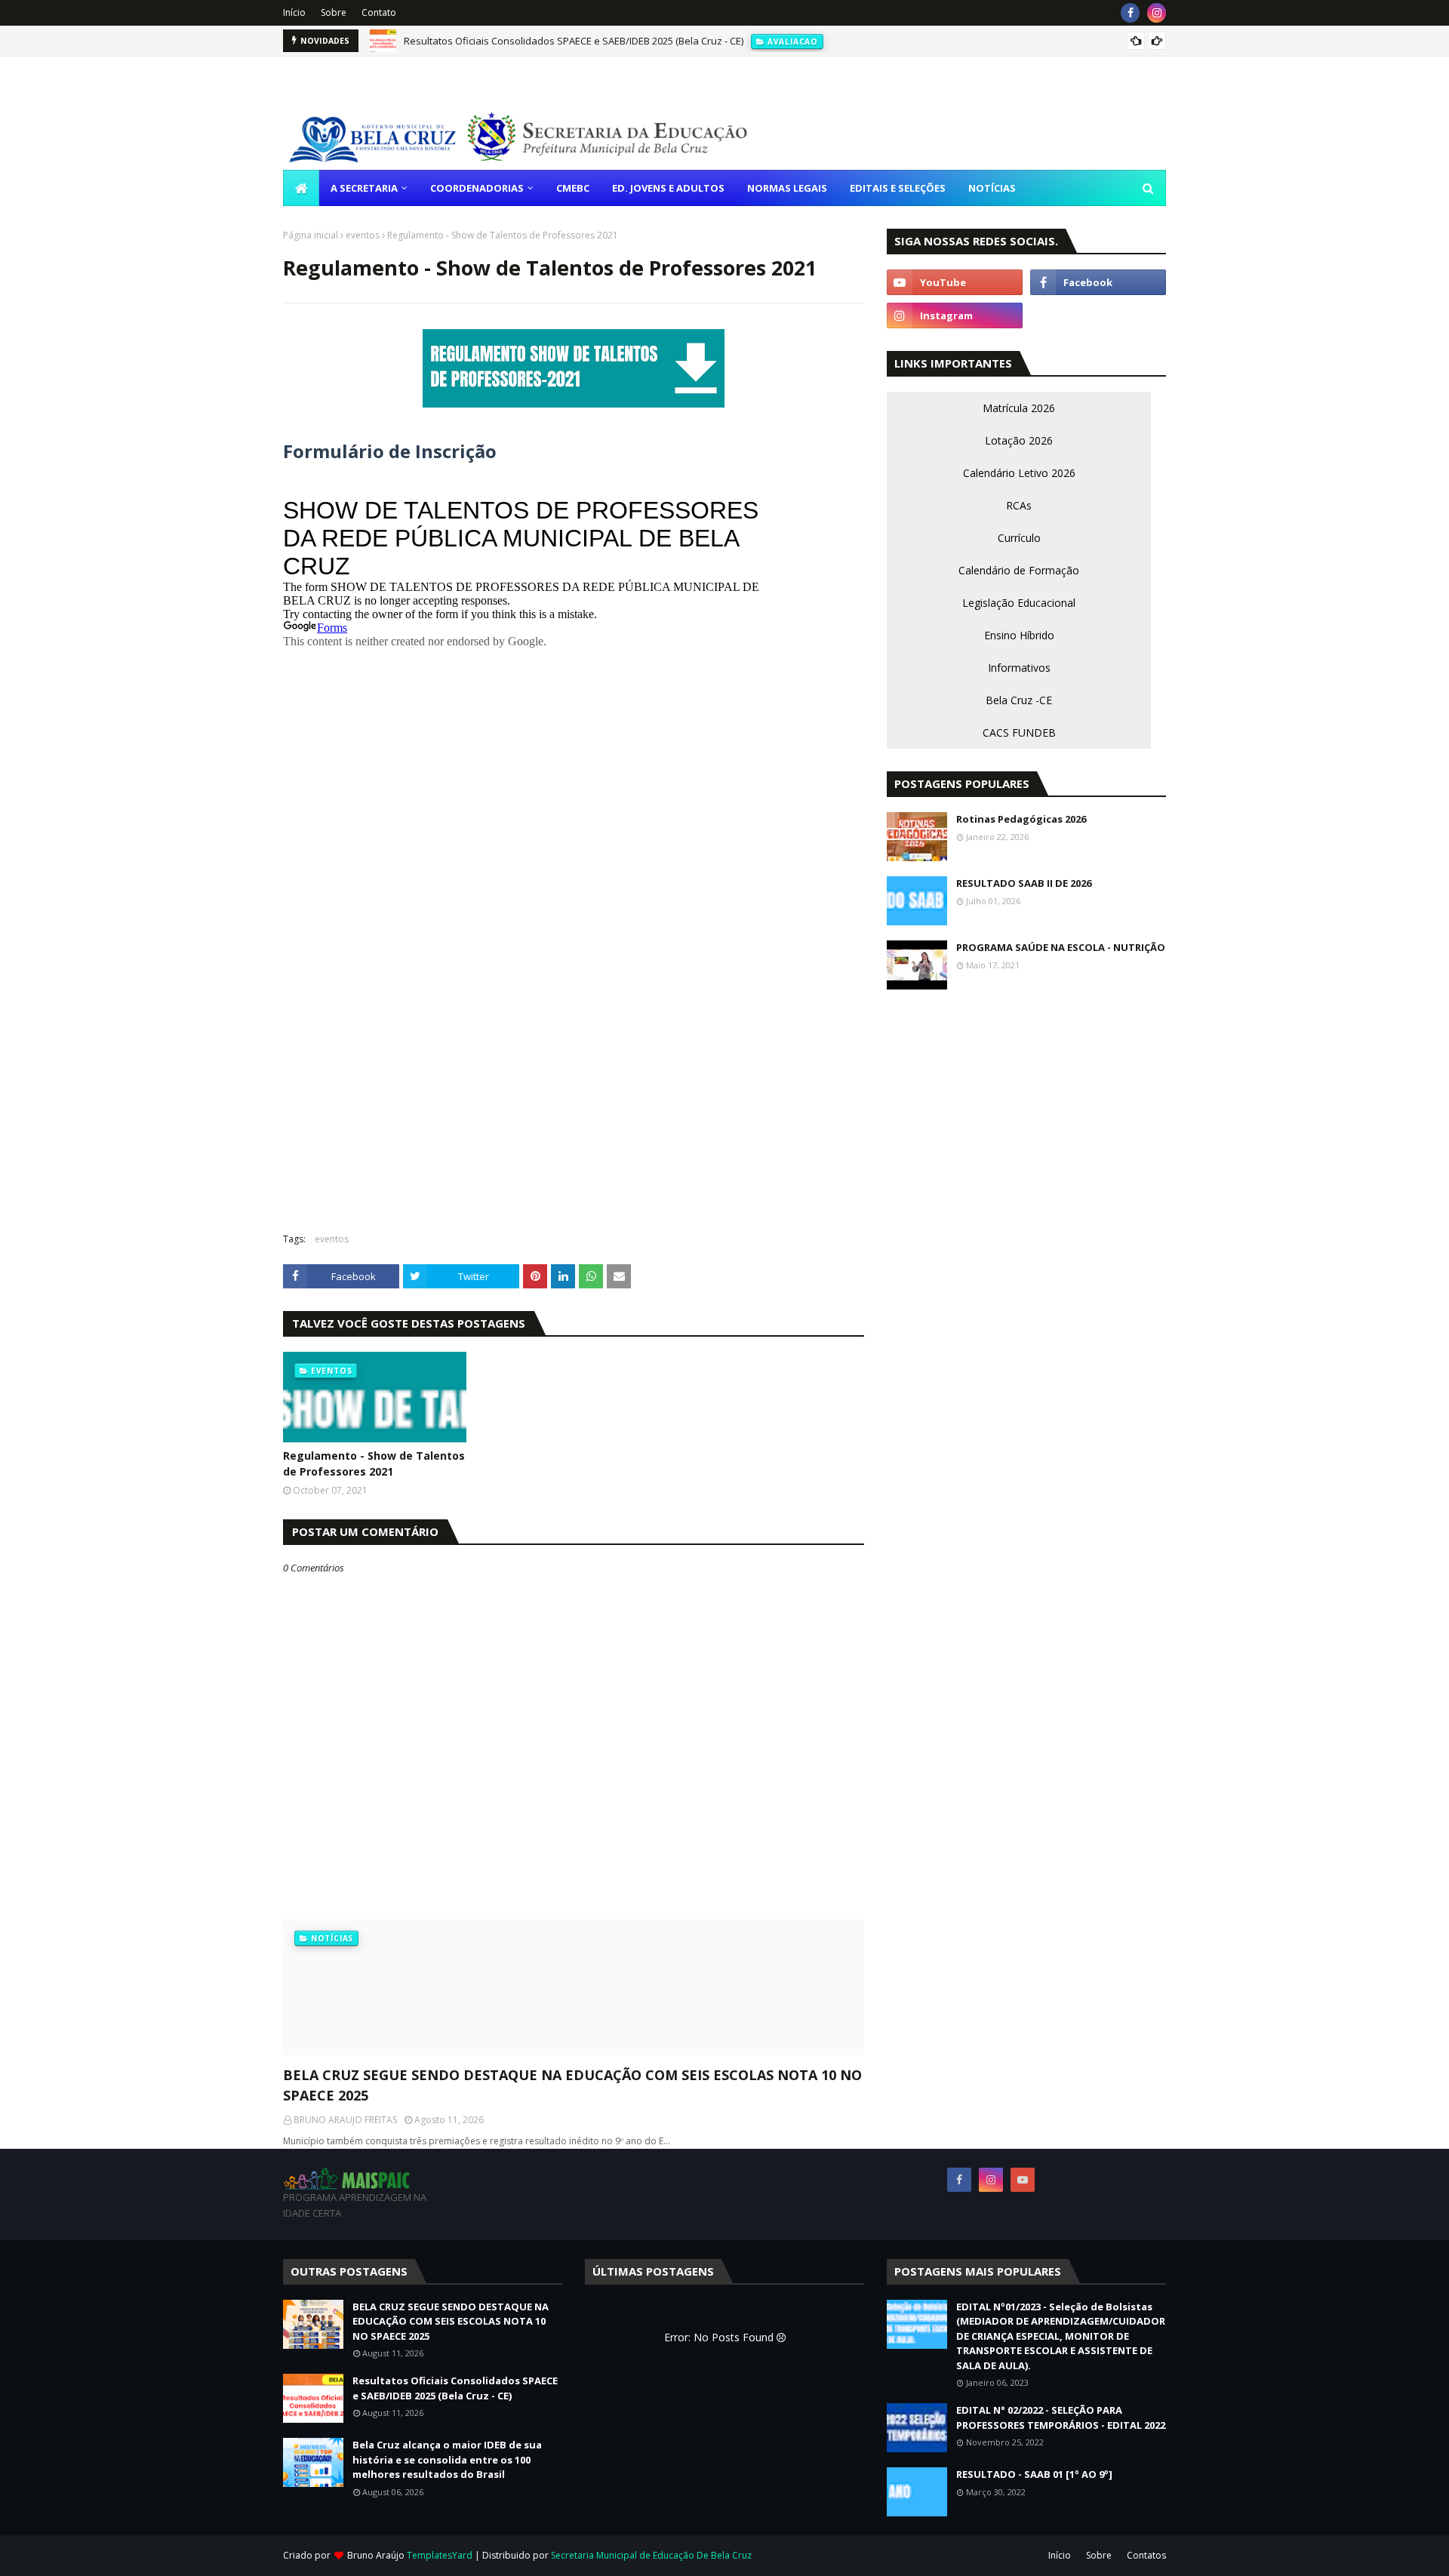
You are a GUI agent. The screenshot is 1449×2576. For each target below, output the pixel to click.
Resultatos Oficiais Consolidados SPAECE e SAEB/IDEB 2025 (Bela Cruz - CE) (574, 41)
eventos (363, 235)
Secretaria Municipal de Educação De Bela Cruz (651, 2555)
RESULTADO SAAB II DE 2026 (1024, 883)
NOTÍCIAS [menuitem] (992, 188)
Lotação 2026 (1019, 440)
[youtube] (955, 282)
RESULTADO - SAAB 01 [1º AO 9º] (1034, 2474)
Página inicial (311, 235)
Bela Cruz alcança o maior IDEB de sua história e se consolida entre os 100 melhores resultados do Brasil (447, 2459)
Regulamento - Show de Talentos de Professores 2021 (374, 1463)
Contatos (1146, 2555)
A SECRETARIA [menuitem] (364, 188)
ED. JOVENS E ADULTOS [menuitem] (668, 188)
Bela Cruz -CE (1019, 700)
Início (294, 12)
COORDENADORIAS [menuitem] (477, 188)
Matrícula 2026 (1019, 408)
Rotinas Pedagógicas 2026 (1021, 819)
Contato (379, 12)
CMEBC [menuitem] (573, 188)
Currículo (1019, 538)
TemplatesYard (440, 2555)
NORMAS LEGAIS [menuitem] (787, 188)
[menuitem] (301, 188)
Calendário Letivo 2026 (1019, 473)
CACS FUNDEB (1019, 732)
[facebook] (1130, 13)
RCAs (1019, 505)
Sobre (334, 12)
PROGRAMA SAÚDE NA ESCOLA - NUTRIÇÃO (1061, 947)
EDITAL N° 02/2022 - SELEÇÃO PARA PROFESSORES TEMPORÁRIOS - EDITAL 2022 (1061, 2418)
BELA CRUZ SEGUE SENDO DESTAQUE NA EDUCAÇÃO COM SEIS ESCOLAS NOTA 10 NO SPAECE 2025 (572, 2085)
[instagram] (1157, 13)
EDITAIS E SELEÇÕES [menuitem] (898, 188)
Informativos (1019, 668)
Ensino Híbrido (1019, 635)
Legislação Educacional (1019, 603)
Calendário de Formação (1019, 570)
